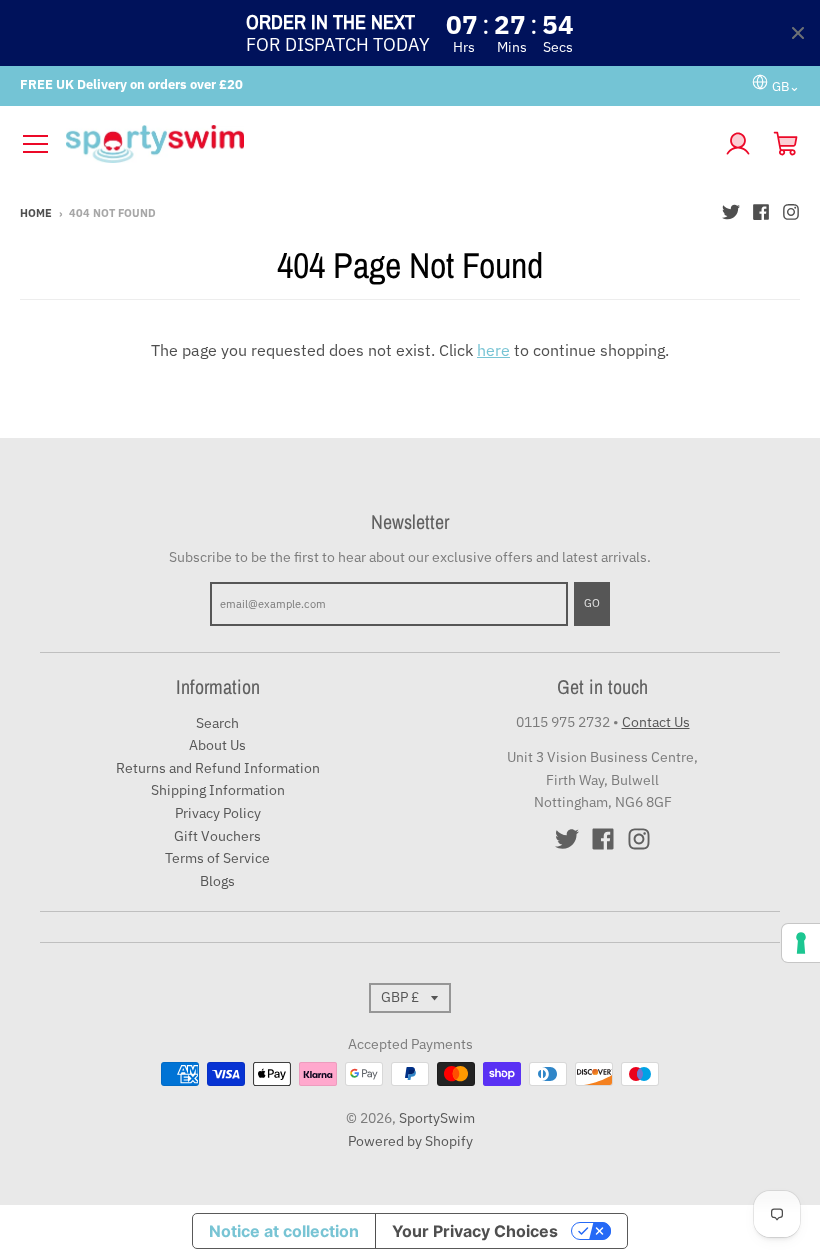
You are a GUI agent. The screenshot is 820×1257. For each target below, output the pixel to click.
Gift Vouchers (217, 836)
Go (592, 603)
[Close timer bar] (798, 33)
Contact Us (656, 722)
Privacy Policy (218, 813)
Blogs (217, 881)
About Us (217, 745)
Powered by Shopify (410, 1141)
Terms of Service (217, 858)
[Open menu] (35, 144)
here (493, 350)
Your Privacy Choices (475, 1231)
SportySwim (437, 1118)
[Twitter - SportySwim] (731, 212)
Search (217, 723)
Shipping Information (218, 790)
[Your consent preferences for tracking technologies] (801, 943)
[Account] (738, 144)
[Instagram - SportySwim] (791, 212)
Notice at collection (284, 1231)
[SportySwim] (387, 144)
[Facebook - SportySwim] (761, 212)
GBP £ (400, 997)
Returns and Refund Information (218, 768)
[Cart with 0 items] (786, 144)
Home (36, 213)
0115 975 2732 (563, 722)
